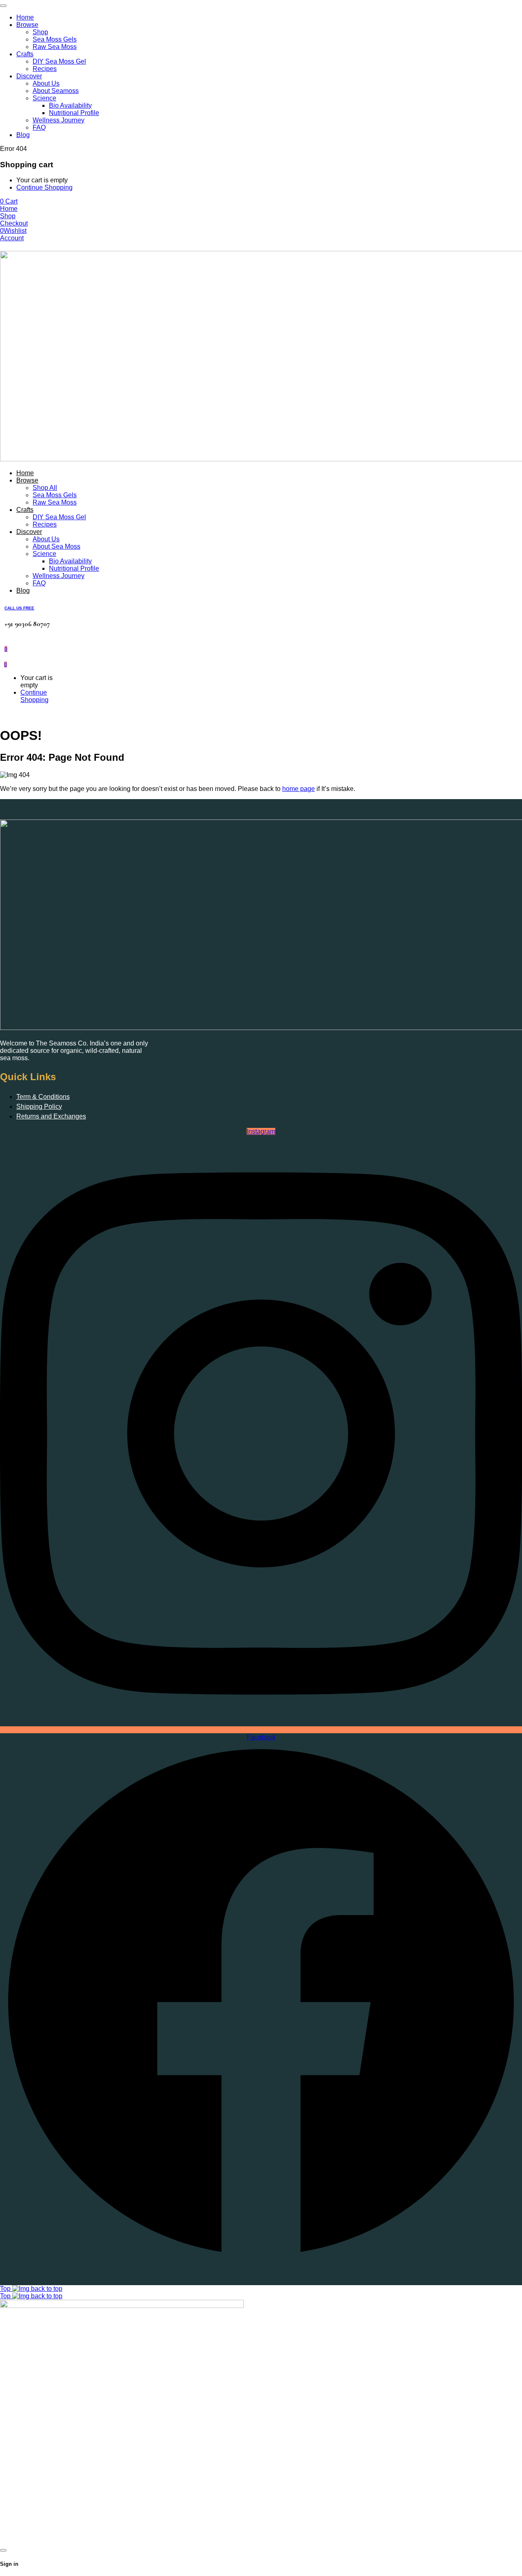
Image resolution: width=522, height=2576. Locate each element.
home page (299, 789)
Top (6, 2289)
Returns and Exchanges (51, 1116)
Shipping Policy (39, 1106)
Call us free (19, 608)
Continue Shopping (44, 187)
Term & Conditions (43, 1097)
